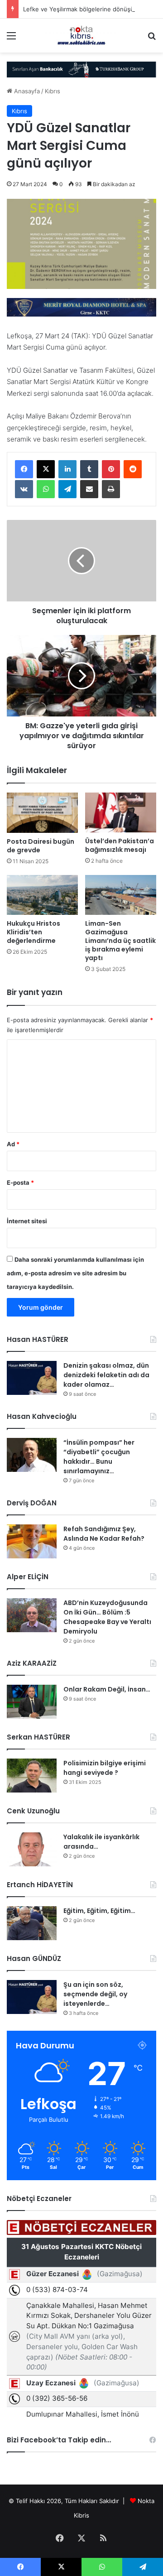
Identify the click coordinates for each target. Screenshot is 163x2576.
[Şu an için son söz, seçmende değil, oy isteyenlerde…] (32, 1997)
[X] (46, 469)
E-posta (20, 1182)
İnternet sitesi (27, 1221)
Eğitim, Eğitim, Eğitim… (99, 1911)
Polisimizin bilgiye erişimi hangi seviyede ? (105, 1768)
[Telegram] (67, 489)
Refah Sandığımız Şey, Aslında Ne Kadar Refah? (104, 1534)
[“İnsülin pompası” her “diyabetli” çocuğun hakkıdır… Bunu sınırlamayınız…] (32, 1455)
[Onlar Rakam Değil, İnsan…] (32, 1702)
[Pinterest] (111, 469)
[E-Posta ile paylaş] (89, 489)
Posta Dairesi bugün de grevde (41, 846)
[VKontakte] (24, 489)
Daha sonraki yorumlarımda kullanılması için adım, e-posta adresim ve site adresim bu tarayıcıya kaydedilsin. (75, 1273)
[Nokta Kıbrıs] (81, 36)
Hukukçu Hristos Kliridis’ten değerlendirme (34, 932)
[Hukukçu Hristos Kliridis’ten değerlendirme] (42, 895)
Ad (13, 1144)
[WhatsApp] (46, 489)
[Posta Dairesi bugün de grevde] (42, 813)
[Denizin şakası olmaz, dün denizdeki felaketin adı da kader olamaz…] (32, 1378)
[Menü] (11, 39)
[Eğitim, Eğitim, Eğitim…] (32, 1923)
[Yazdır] (111, 489)
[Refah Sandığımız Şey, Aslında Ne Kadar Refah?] (32, 1541)
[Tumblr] (89, 469)
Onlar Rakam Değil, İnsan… (107, 1689)
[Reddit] (133, 469)
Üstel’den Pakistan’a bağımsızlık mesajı (120, 845)
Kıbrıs (53, 91)
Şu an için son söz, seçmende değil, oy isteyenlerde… (95, 1994)
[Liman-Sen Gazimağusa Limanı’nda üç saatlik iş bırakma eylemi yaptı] (121, 895)
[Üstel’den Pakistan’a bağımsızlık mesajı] (121, 812)
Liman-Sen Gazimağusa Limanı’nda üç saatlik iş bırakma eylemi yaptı (120, 941)
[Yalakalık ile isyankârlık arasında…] (32, 1849)
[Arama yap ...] (152, 39)
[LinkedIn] (67, 469)
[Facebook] (24, 469)
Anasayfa (26, 91)
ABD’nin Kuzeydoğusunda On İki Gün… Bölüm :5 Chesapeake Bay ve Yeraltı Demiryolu (107, 1617)
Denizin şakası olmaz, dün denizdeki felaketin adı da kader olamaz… (106, 1375)
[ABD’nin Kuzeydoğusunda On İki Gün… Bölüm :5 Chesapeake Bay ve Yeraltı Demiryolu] (32, 1615)
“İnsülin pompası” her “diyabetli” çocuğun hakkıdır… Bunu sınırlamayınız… (99, 1457)
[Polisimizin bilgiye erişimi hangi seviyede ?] (32, 1776)
